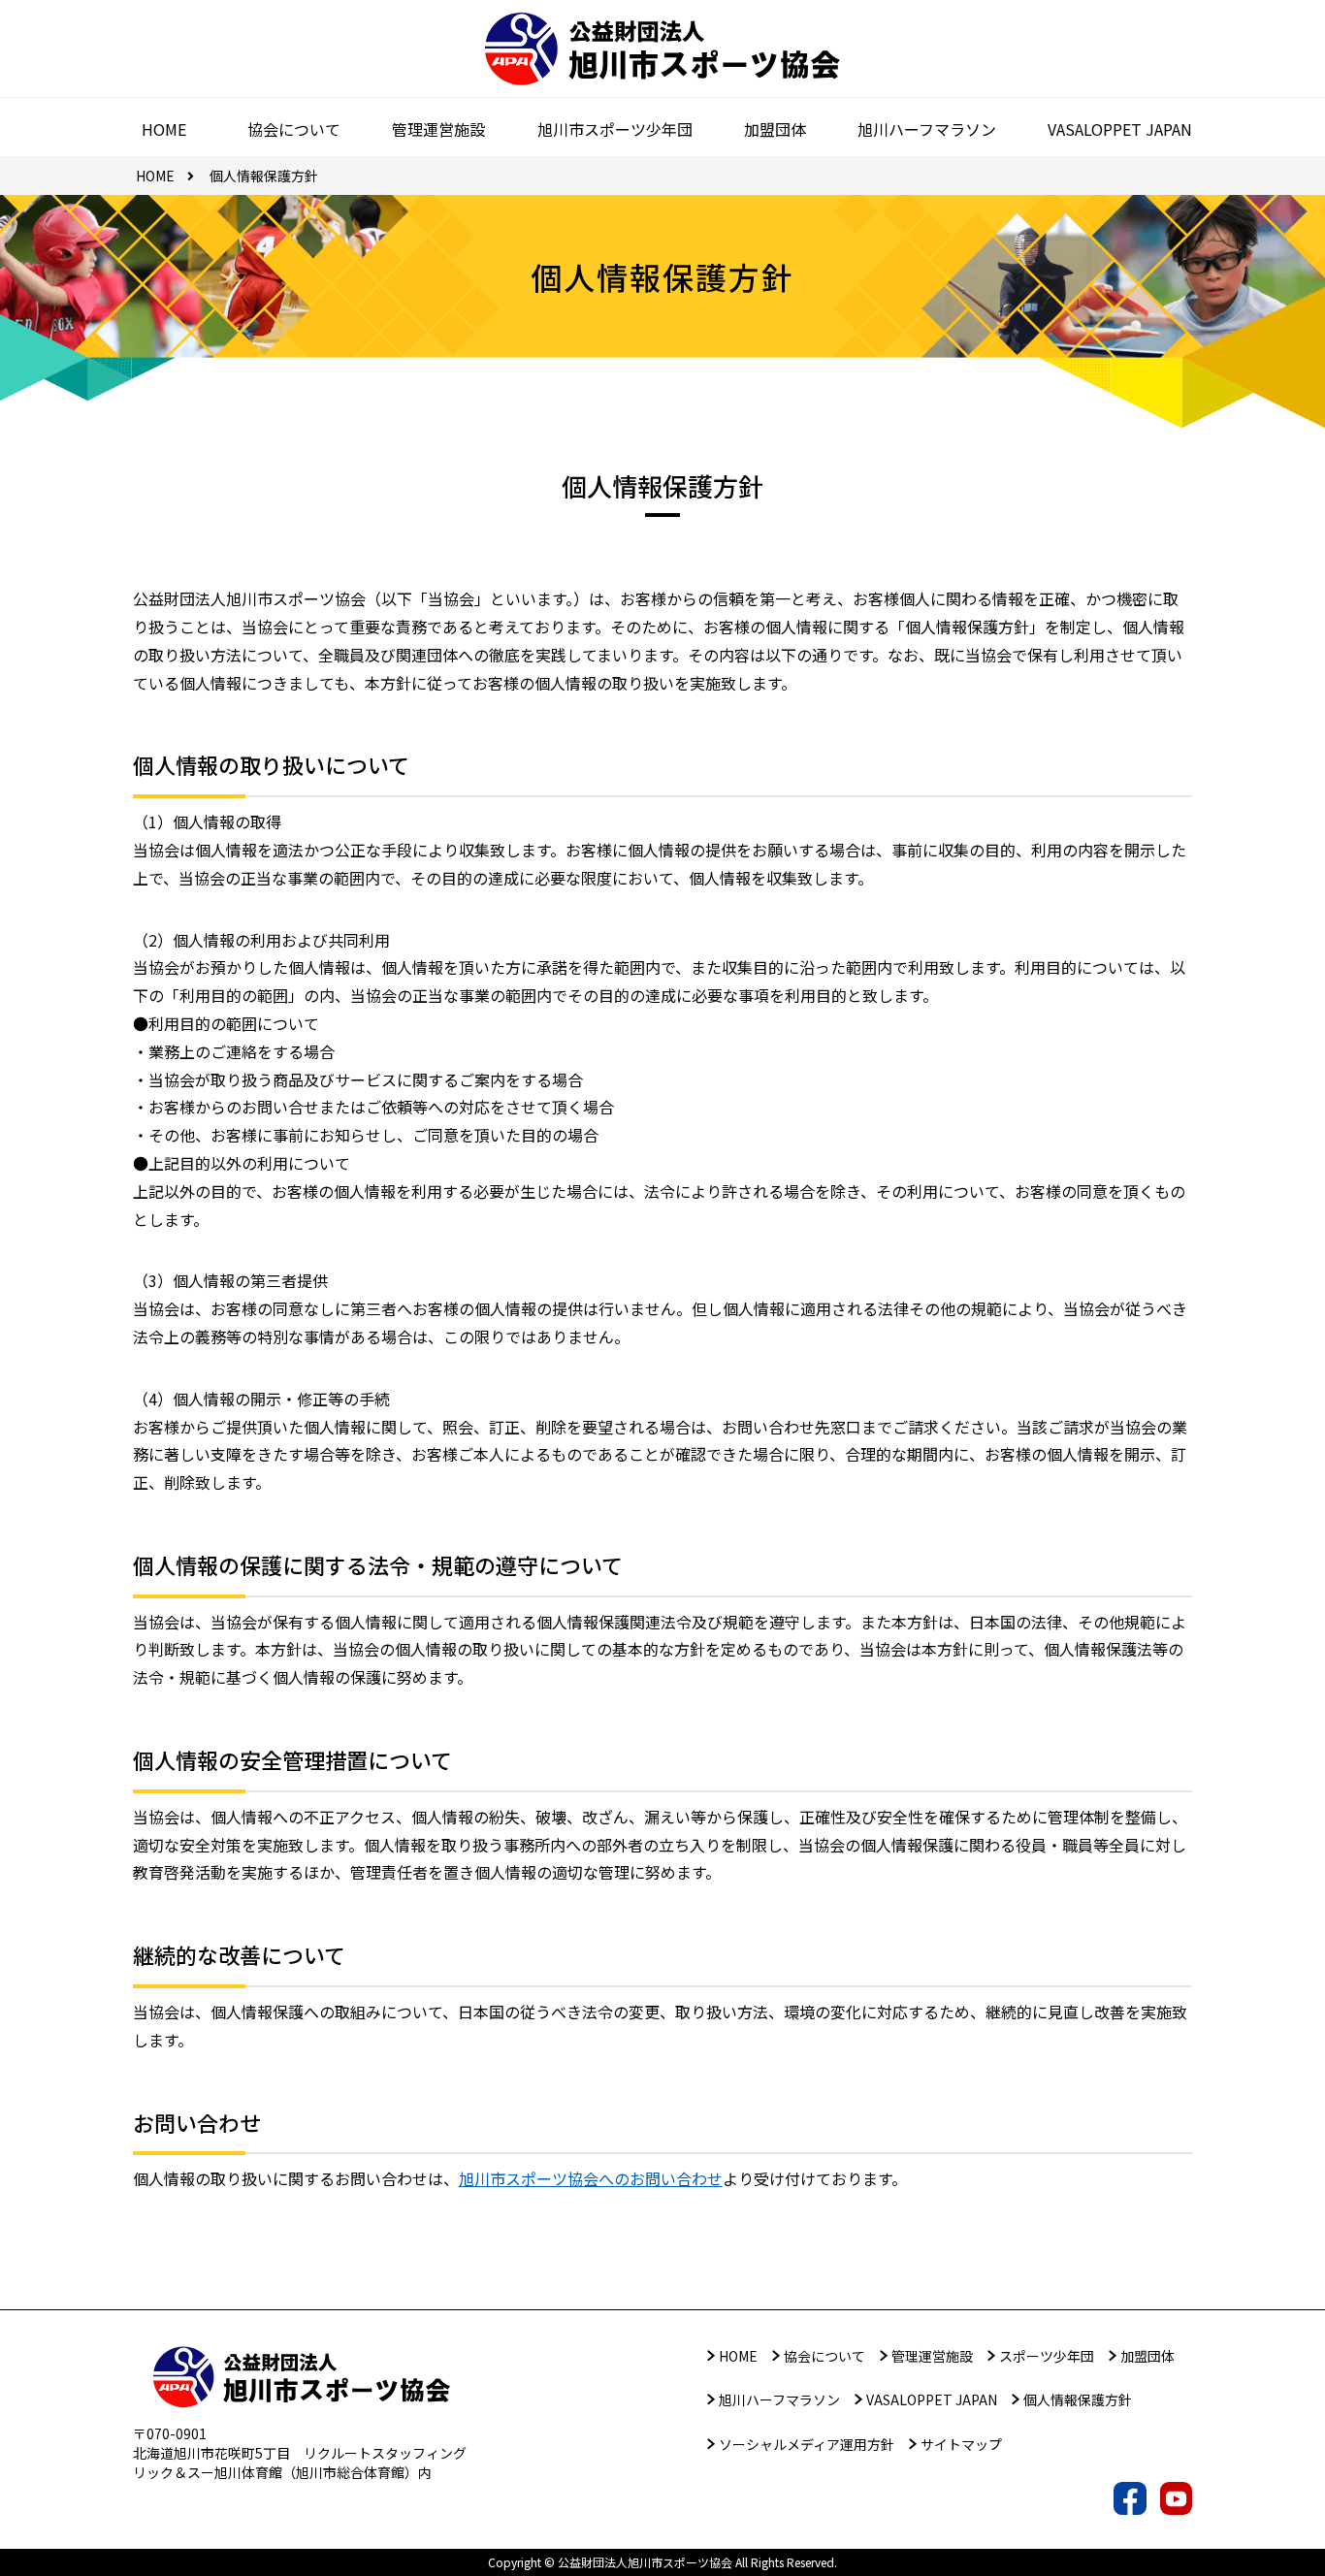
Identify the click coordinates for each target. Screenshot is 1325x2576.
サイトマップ (961, 2444)
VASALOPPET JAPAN (932, 2399)
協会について (824, 2356)
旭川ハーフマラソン (779, 2399)
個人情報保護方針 (1078, 2399)
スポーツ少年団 (1047, 2356)
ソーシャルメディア (807, 2444)
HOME (738, 2356)
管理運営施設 (932, 2356)
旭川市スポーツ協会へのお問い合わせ (591, 2178)
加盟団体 (1147, 2356)
